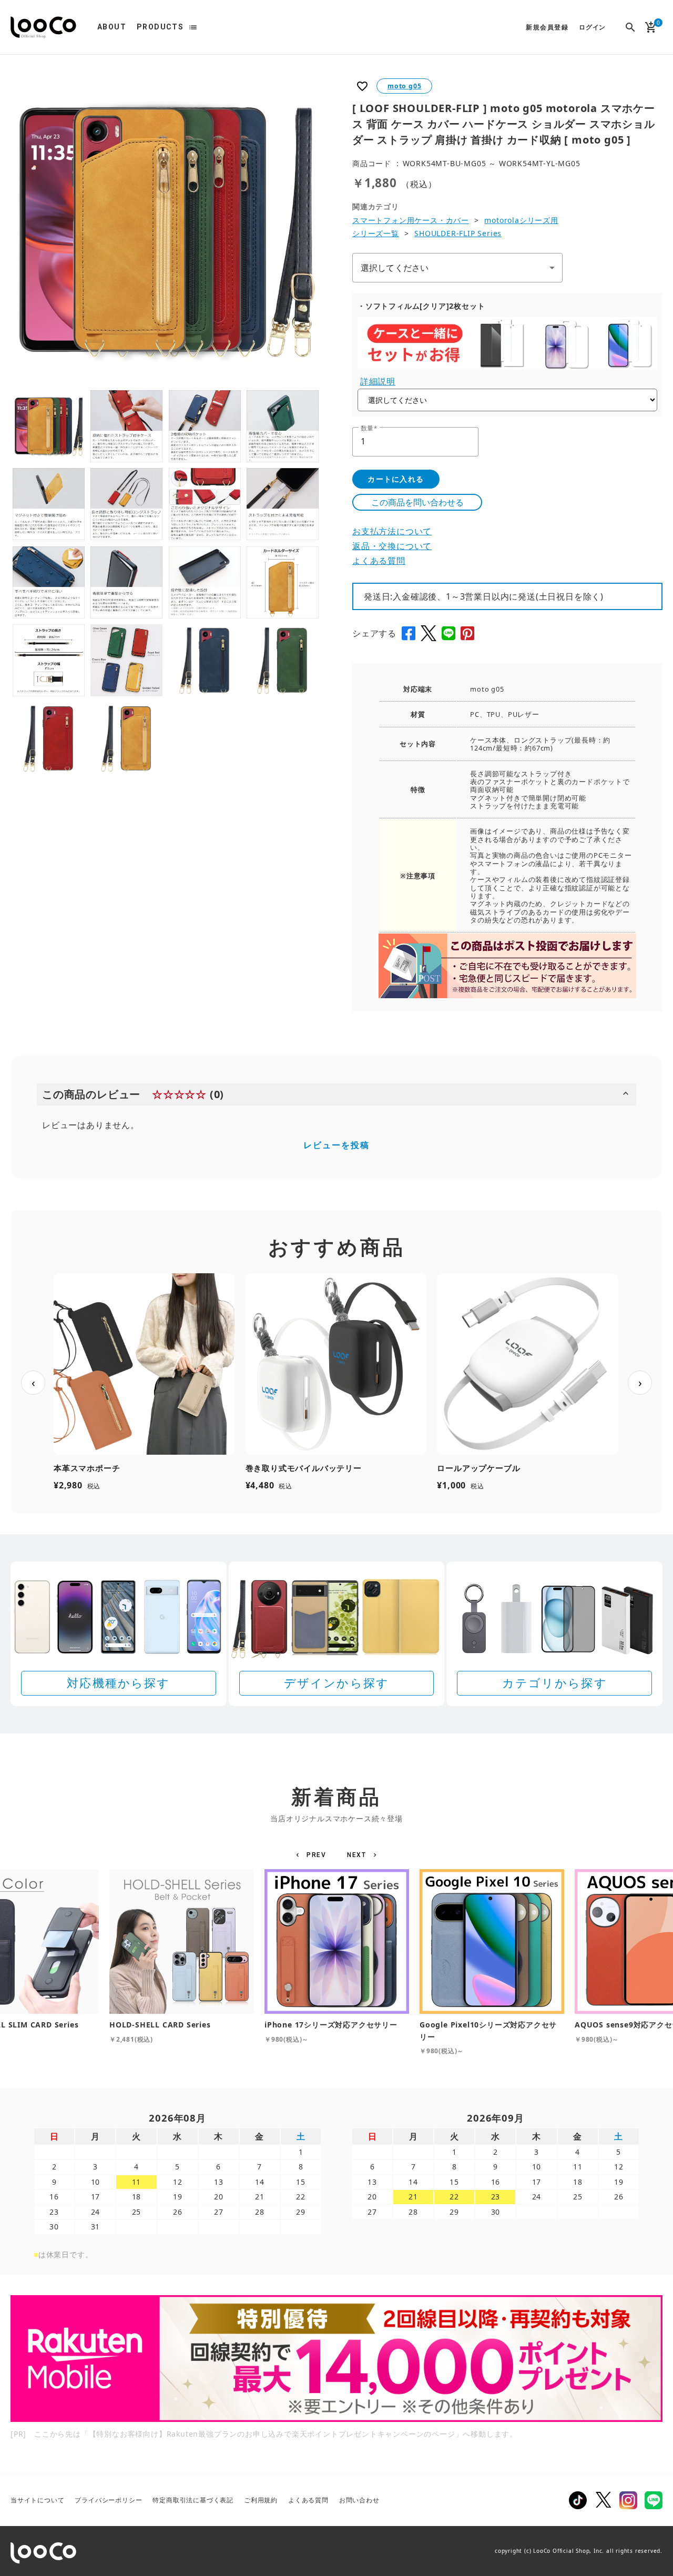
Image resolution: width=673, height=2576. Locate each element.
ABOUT (112, 27)
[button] (313, 1855)
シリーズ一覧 (376, 233)
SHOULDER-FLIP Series (458, 233)
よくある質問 (379, 561)
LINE (654, 2500)
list (193, 27)
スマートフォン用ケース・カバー (411, 220)
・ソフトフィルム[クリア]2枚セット (421, 306)
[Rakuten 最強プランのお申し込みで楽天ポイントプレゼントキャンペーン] (336, 2359)
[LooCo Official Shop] (43, 27)
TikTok (578, 2500)
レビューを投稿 (336, 1145)
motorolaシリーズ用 (521, 220)
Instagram (628, 2500)
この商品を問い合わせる (417, 502)
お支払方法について (392, 531)
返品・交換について (392, 546)
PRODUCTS (160, 27)
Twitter (603, 2500)
